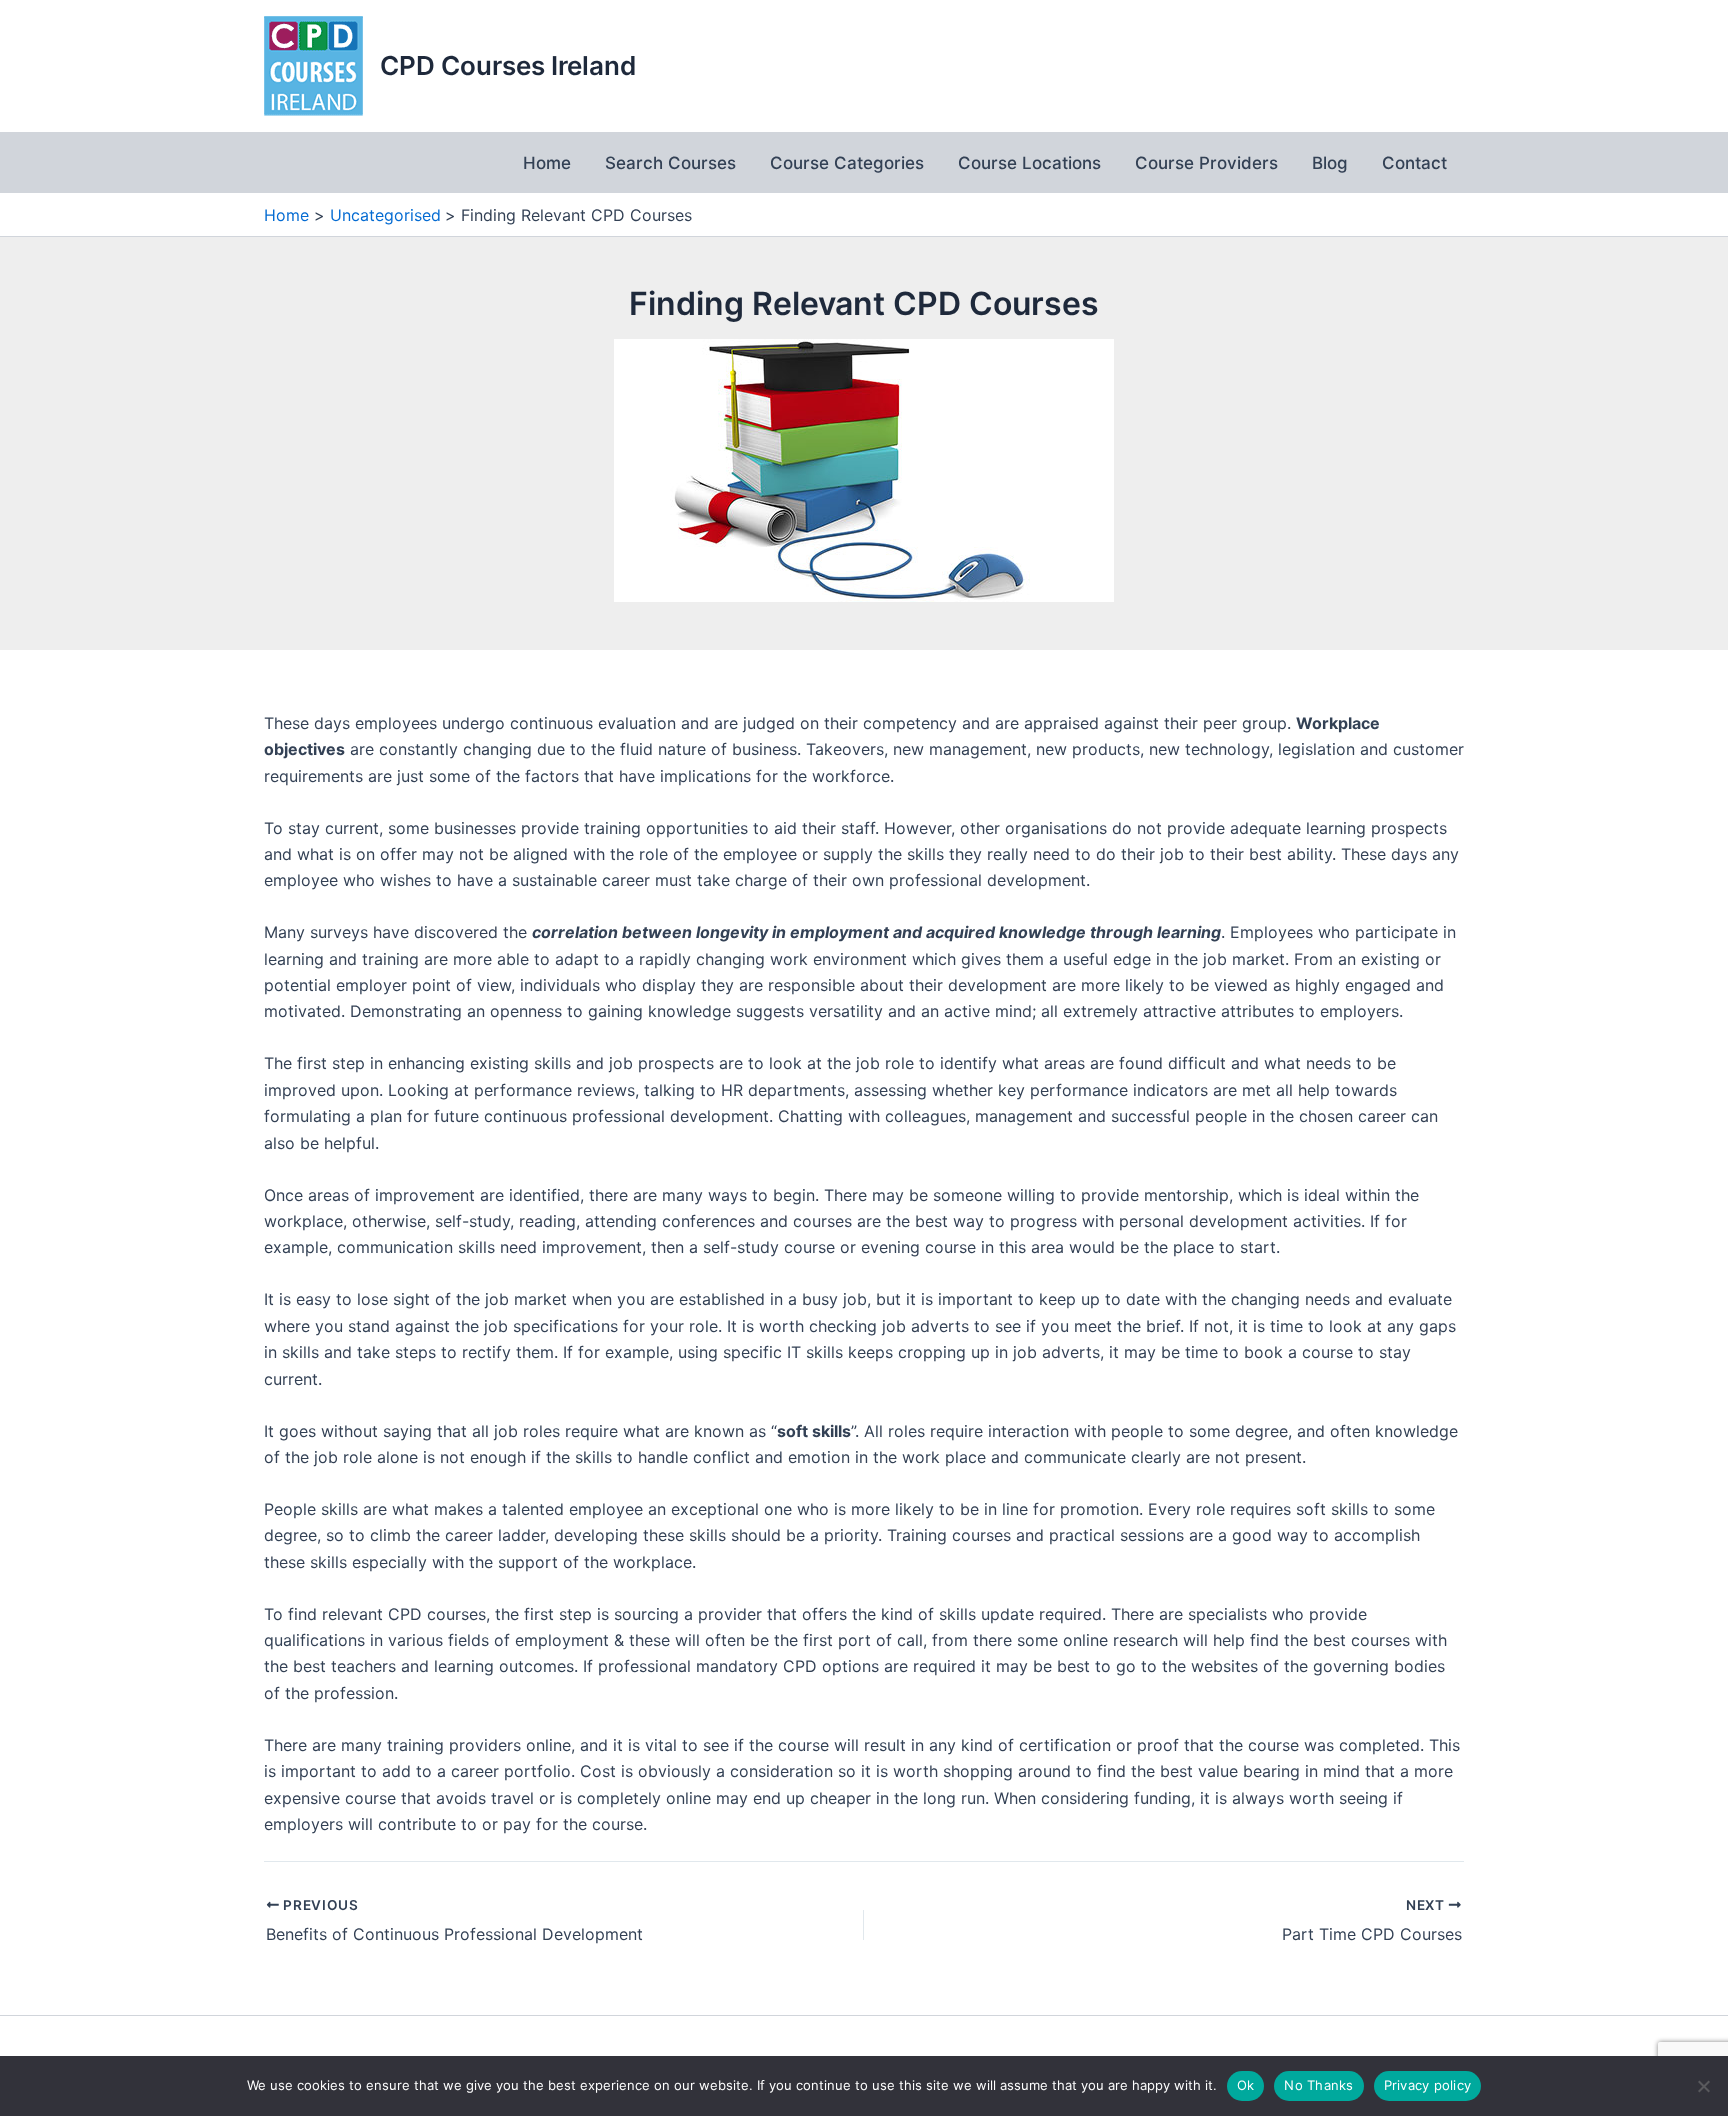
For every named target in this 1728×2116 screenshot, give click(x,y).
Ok (1246, 2085)
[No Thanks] (1703, 2086)
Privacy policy (1428, 2085)
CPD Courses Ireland (508, 65)
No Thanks (1318, 2085)
